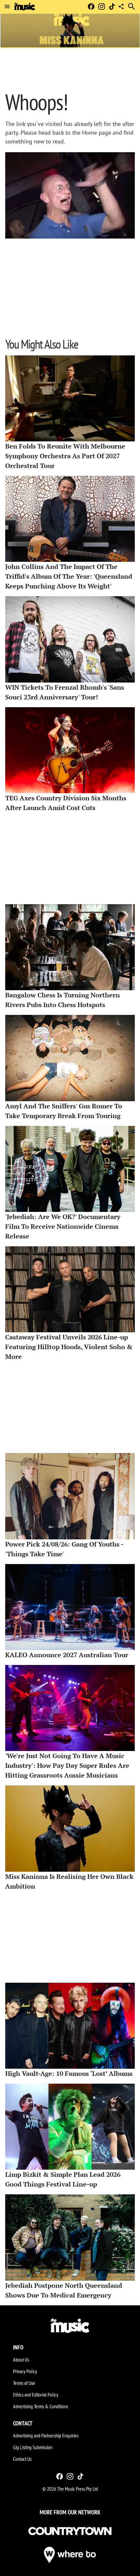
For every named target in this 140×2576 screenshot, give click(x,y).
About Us (21, 2360)
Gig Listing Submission (33, 2447)
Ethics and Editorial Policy (36, 2395)
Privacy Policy (25, 2371)
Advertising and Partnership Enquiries (46, 2435)
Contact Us (22, 2459)
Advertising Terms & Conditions (41, 2406)
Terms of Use (24, 2383)
